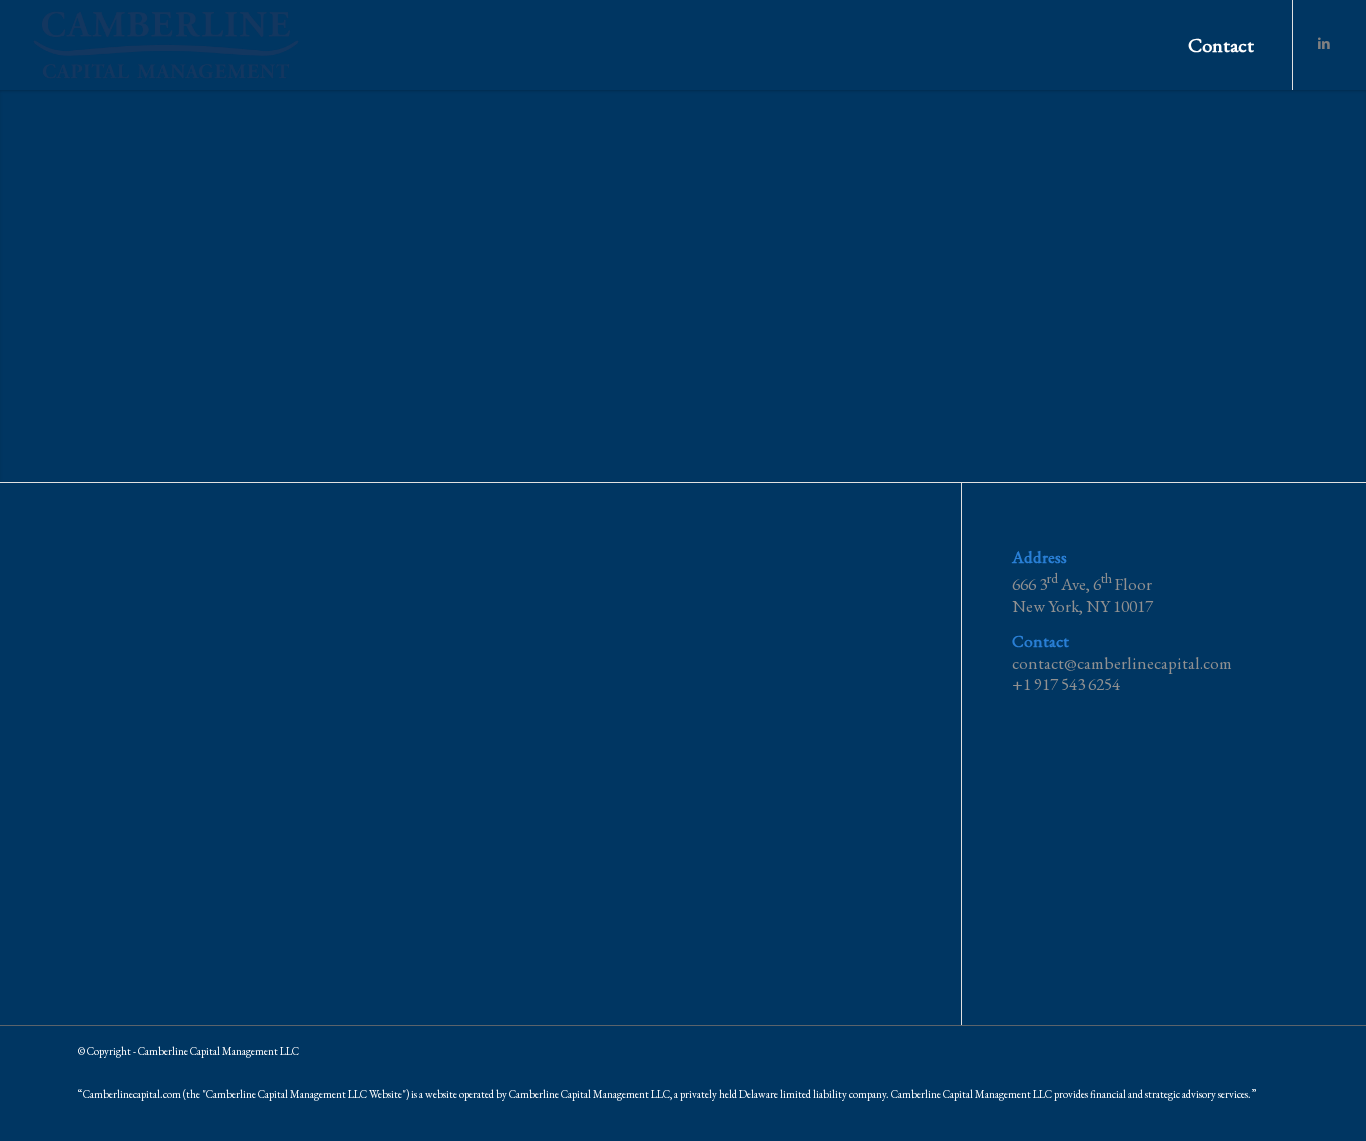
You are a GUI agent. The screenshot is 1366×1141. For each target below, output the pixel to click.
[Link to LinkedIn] (1324, 44)
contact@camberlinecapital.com (1122, 663)
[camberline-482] (166, 45)
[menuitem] (1221, 45)
